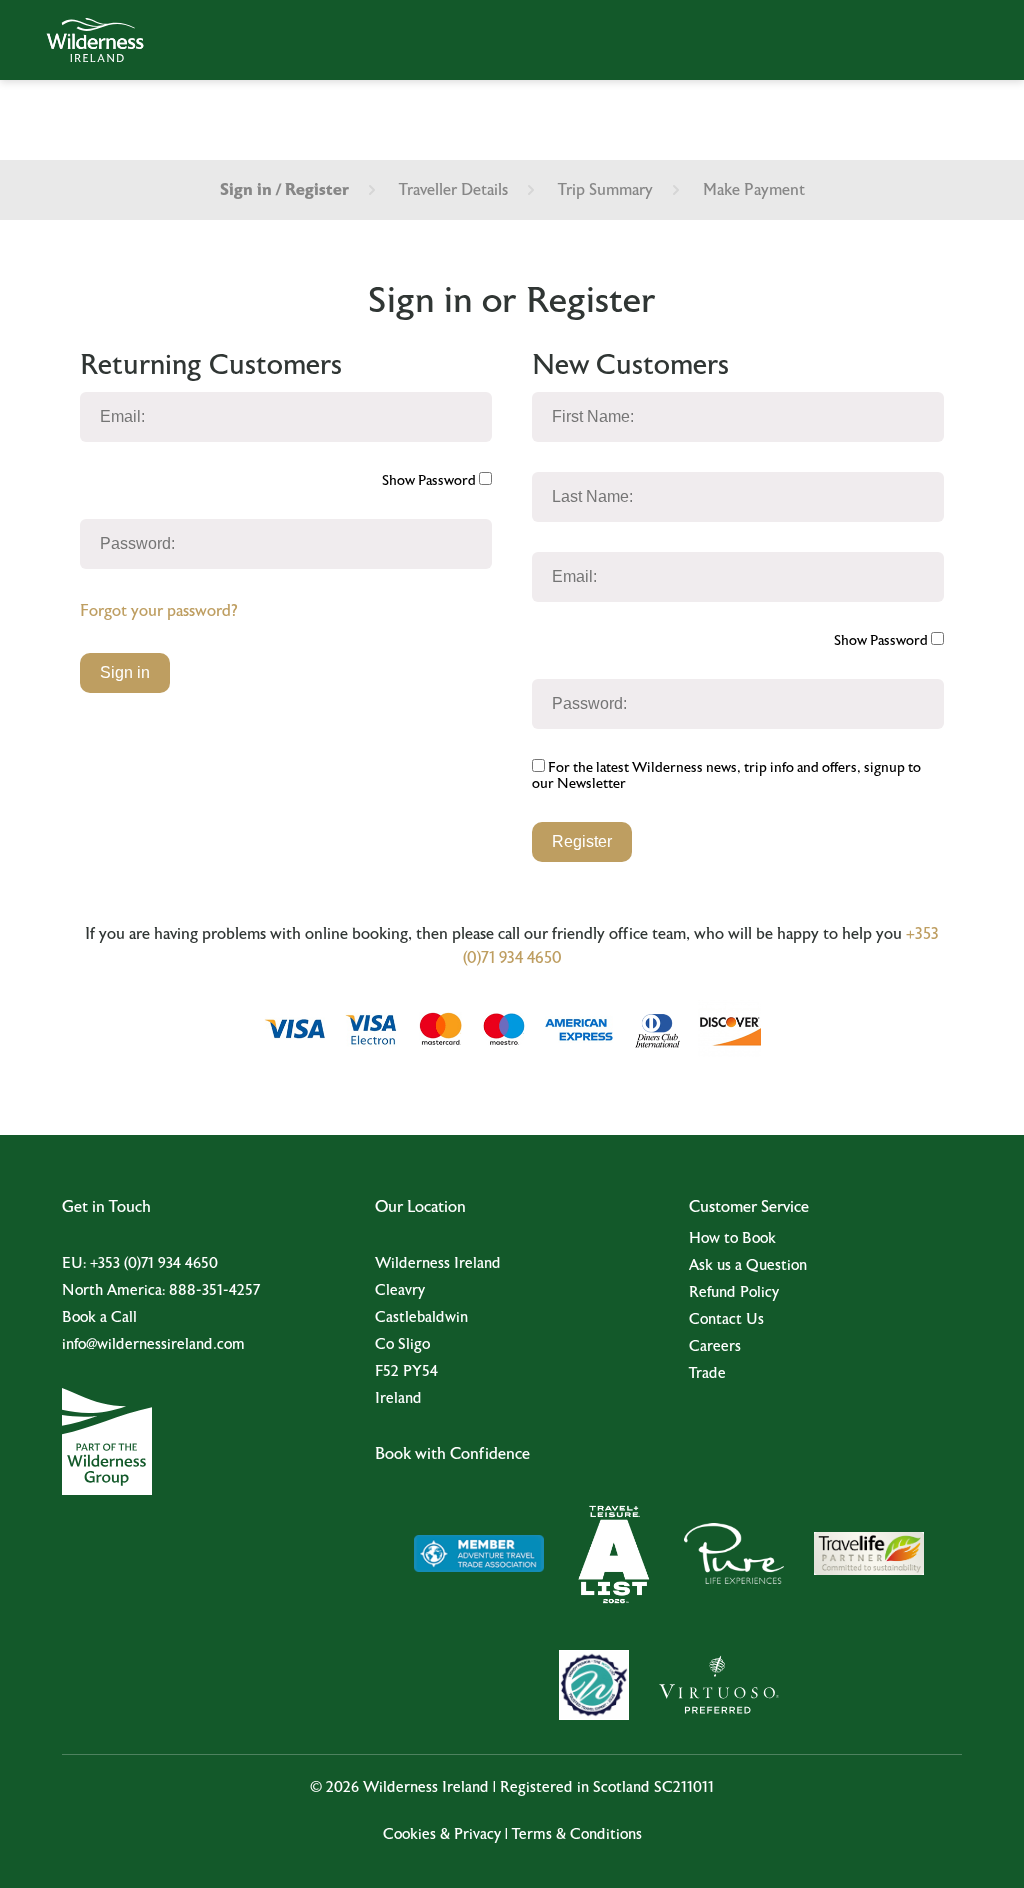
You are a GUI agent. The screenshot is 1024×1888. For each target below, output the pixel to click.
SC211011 (684, 1787)
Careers (715, 1346)
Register (582, 841)
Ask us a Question (748, 1265)
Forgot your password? (158, 611)
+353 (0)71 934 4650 (154, 1263)
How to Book (732, 1238)
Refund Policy (734, 1292)
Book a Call (99, 1317)
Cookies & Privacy (442, 1834)
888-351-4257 (214, 1290)
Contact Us (726, 1319)
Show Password (430, 481)
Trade (707, 1373)
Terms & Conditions (577, 1834)
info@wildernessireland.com (153, 1344)
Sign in (125, 672)
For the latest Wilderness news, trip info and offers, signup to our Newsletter (726, 776)
